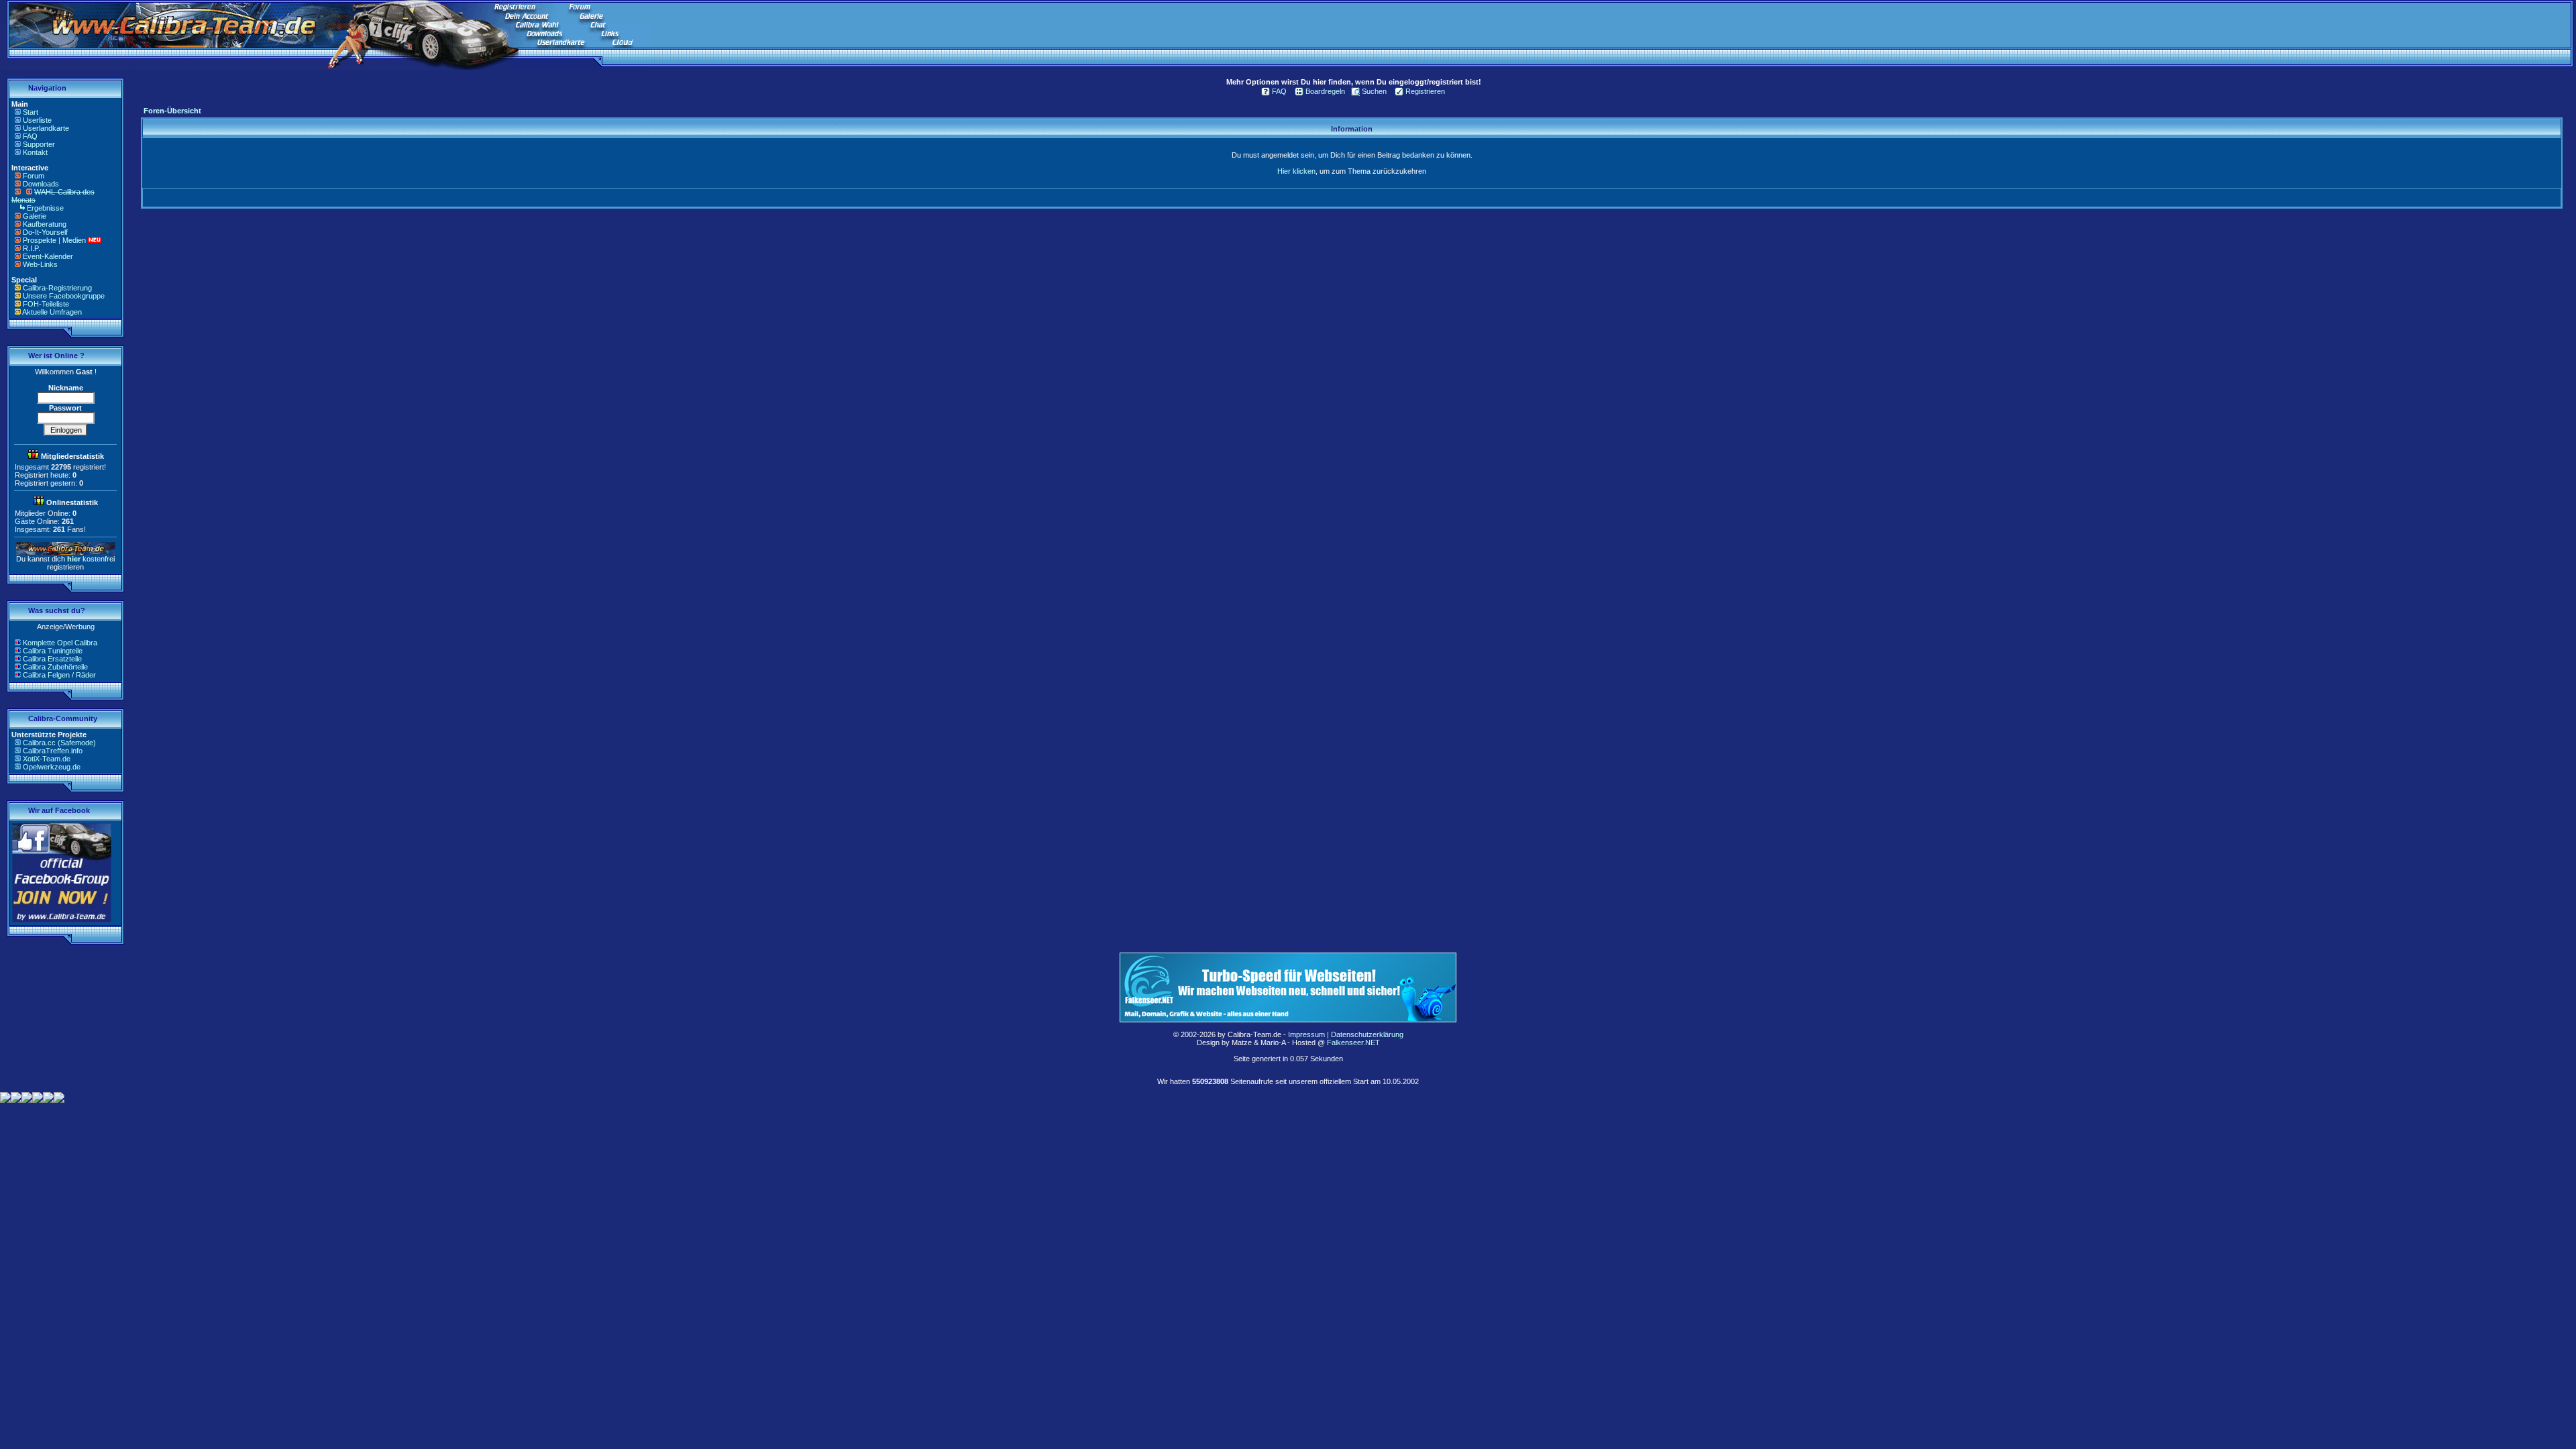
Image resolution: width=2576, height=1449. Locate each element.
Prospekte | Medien (54, 240)
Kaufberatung (45, 224)
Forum (34, 176)
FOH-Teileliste (46, 304)
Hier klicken (1296, 171)
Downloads (41, 184)
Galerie (35, 216)
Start (31, 112)
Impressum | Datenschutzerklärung (1346, 1034)
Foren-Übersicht (172, 111)
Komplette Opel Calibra (60, 643)
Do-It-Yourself (45, 232)
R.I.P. (32, 248)
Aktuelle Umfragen (52, 312)
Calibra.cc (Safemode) (59, 743)
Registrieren (1425, 91)
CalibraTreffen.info (53, 751)
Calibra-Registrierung (57, 288)
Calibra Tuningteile (53, 651)
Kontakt (35, 152)
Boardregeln (1325, 91)
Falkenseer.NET (1353, 1042)
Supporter (39, 144)
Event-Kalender (48, 256)
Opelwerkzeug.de (52, 767)
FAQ (30, 136)
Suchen (1374, 91)
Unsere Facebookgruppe (64, 296)
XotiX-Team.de (47, 759)
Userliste (37, 120)
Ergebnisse (45, 208)
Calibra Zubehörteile (55, 667)
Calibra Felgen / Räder (59, 675)
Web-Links (40, 264)
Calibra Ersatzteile (52, 659)
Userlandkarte (46, 128)
